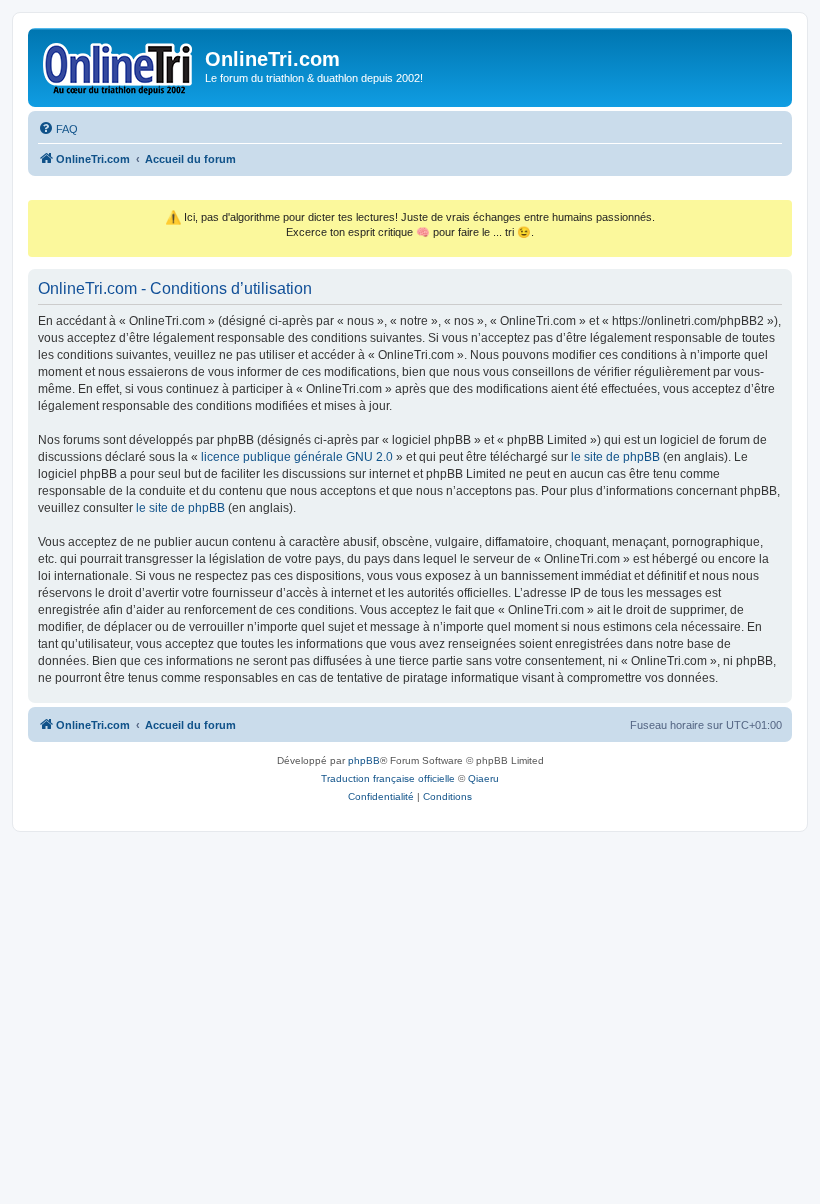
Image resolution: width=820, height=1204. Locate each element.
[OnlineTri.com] (119, 65)
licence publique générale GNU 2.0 (297, 457)
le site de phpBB (615, 457)
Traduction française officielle (388, 778)
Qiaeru (483, 778)
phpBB (364, 760)
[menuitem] (58, 129)
